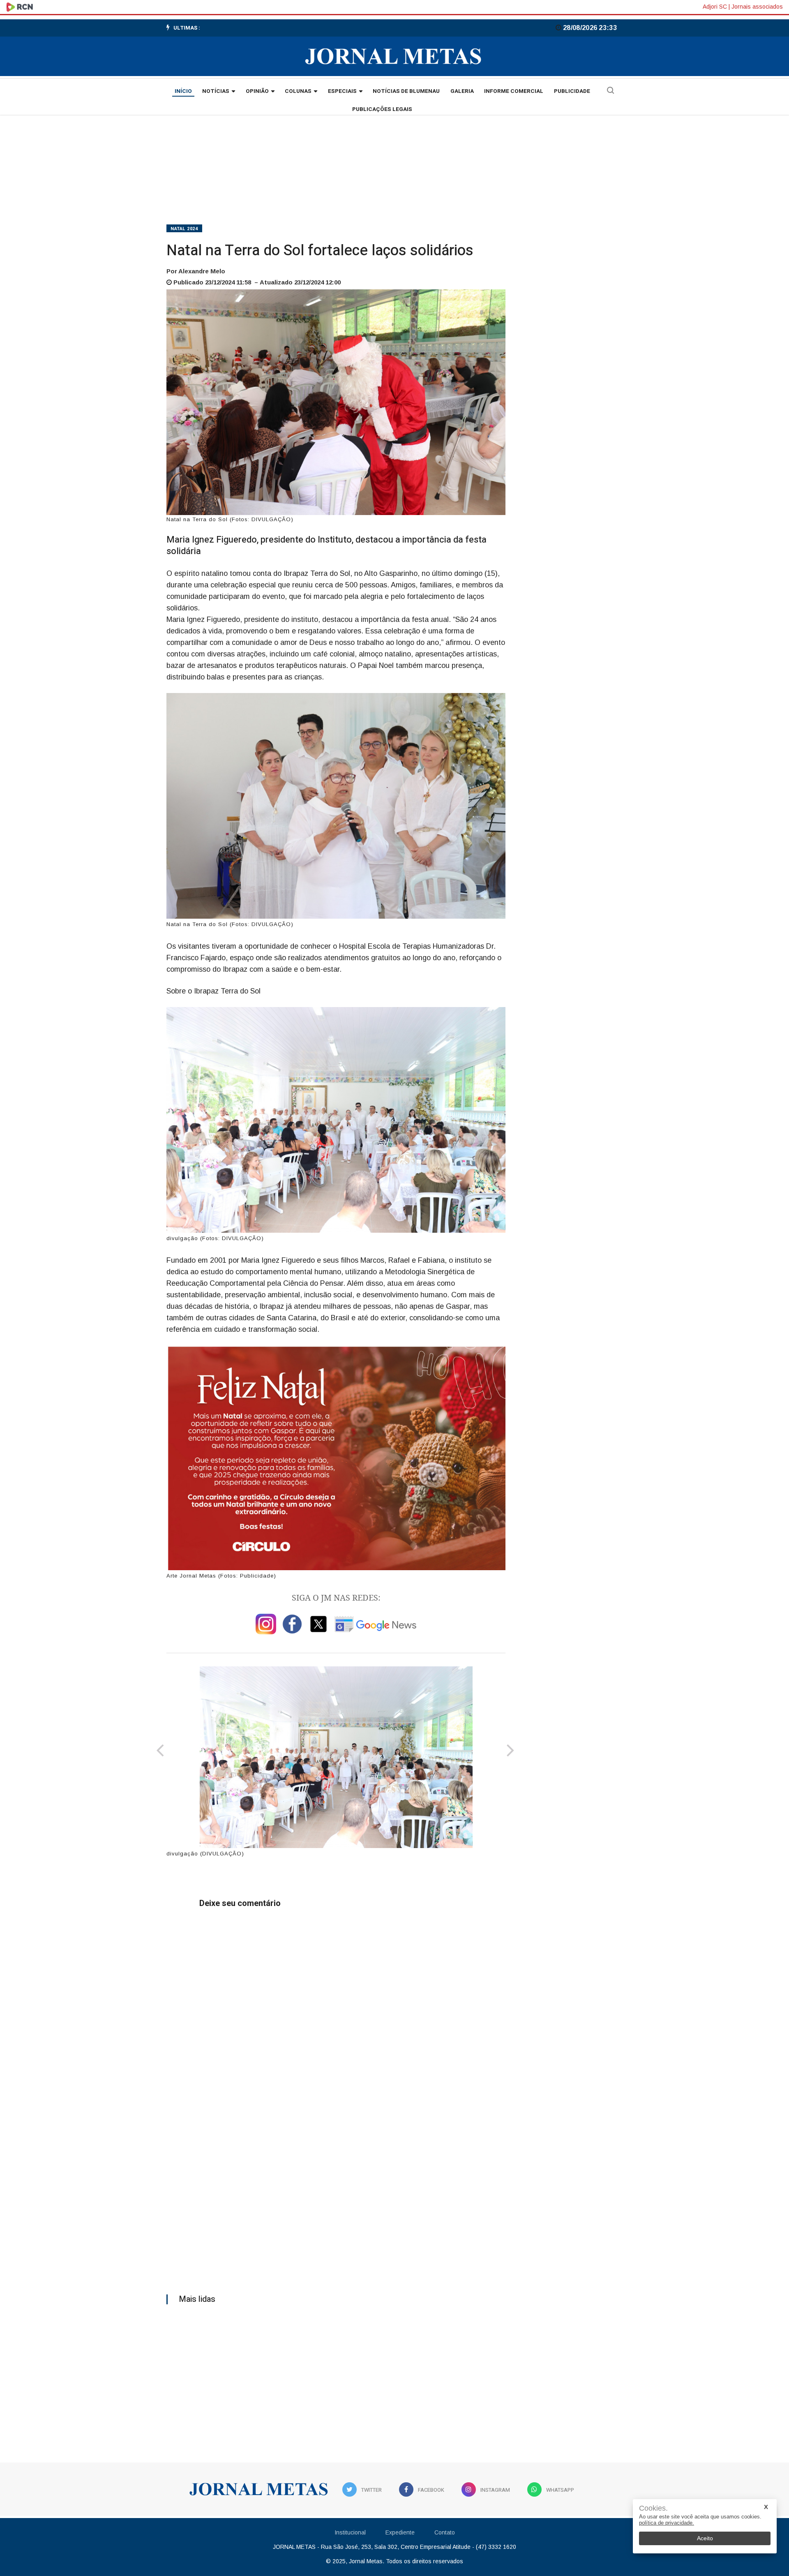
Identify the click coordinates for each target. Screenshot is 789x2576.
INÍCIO (183, 91)
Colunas (298, 91)
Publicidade (572, 91)
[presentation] (160, 1751)
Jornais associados (757, 7)
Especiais (342, 91)
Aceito (705, 2538)
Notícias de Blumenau (406, 91)
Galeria (462, 91)
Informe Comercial (514, 91)
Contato (445, 2532)
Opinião (257, 91)
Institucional (350, 2532)
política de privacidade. (667, 2523)
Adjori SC (715, 7)
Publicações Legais (382, 109)
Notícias (216, 91)
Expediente (400, 2532)
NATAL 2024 (184, 229)
